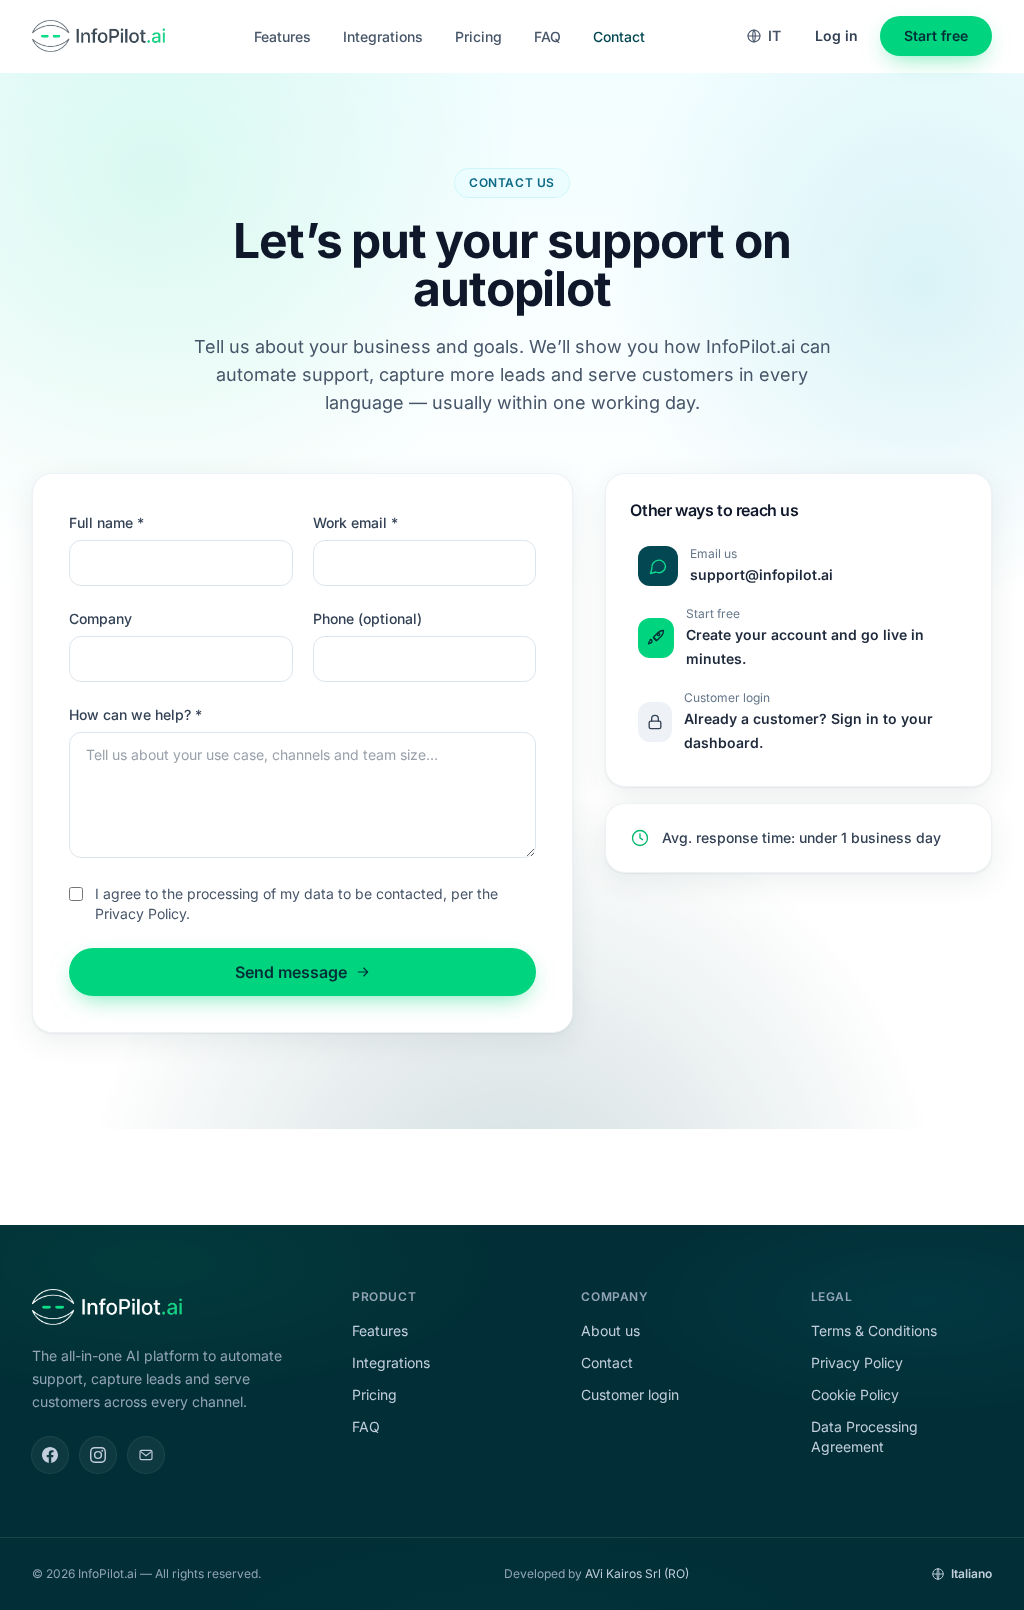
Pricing (478, 36)
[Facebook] (50, 1455)
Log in (836, 35)
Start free (936, 35)
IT (774, 35)
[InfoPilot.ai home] (98, 36)
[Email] (146, 1455)
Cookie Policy (855, 1394)
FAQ (547, 36)
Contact (619, 36)
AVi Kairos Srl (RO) (637, 1573)
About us (610, 1330)
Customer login (630, 1394)
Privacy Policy (857, 1362)
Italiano (971, 1573)
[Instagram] (98, 1455)
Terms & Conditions (874, 1330)
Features (282, 36)
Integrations (383, 36)
